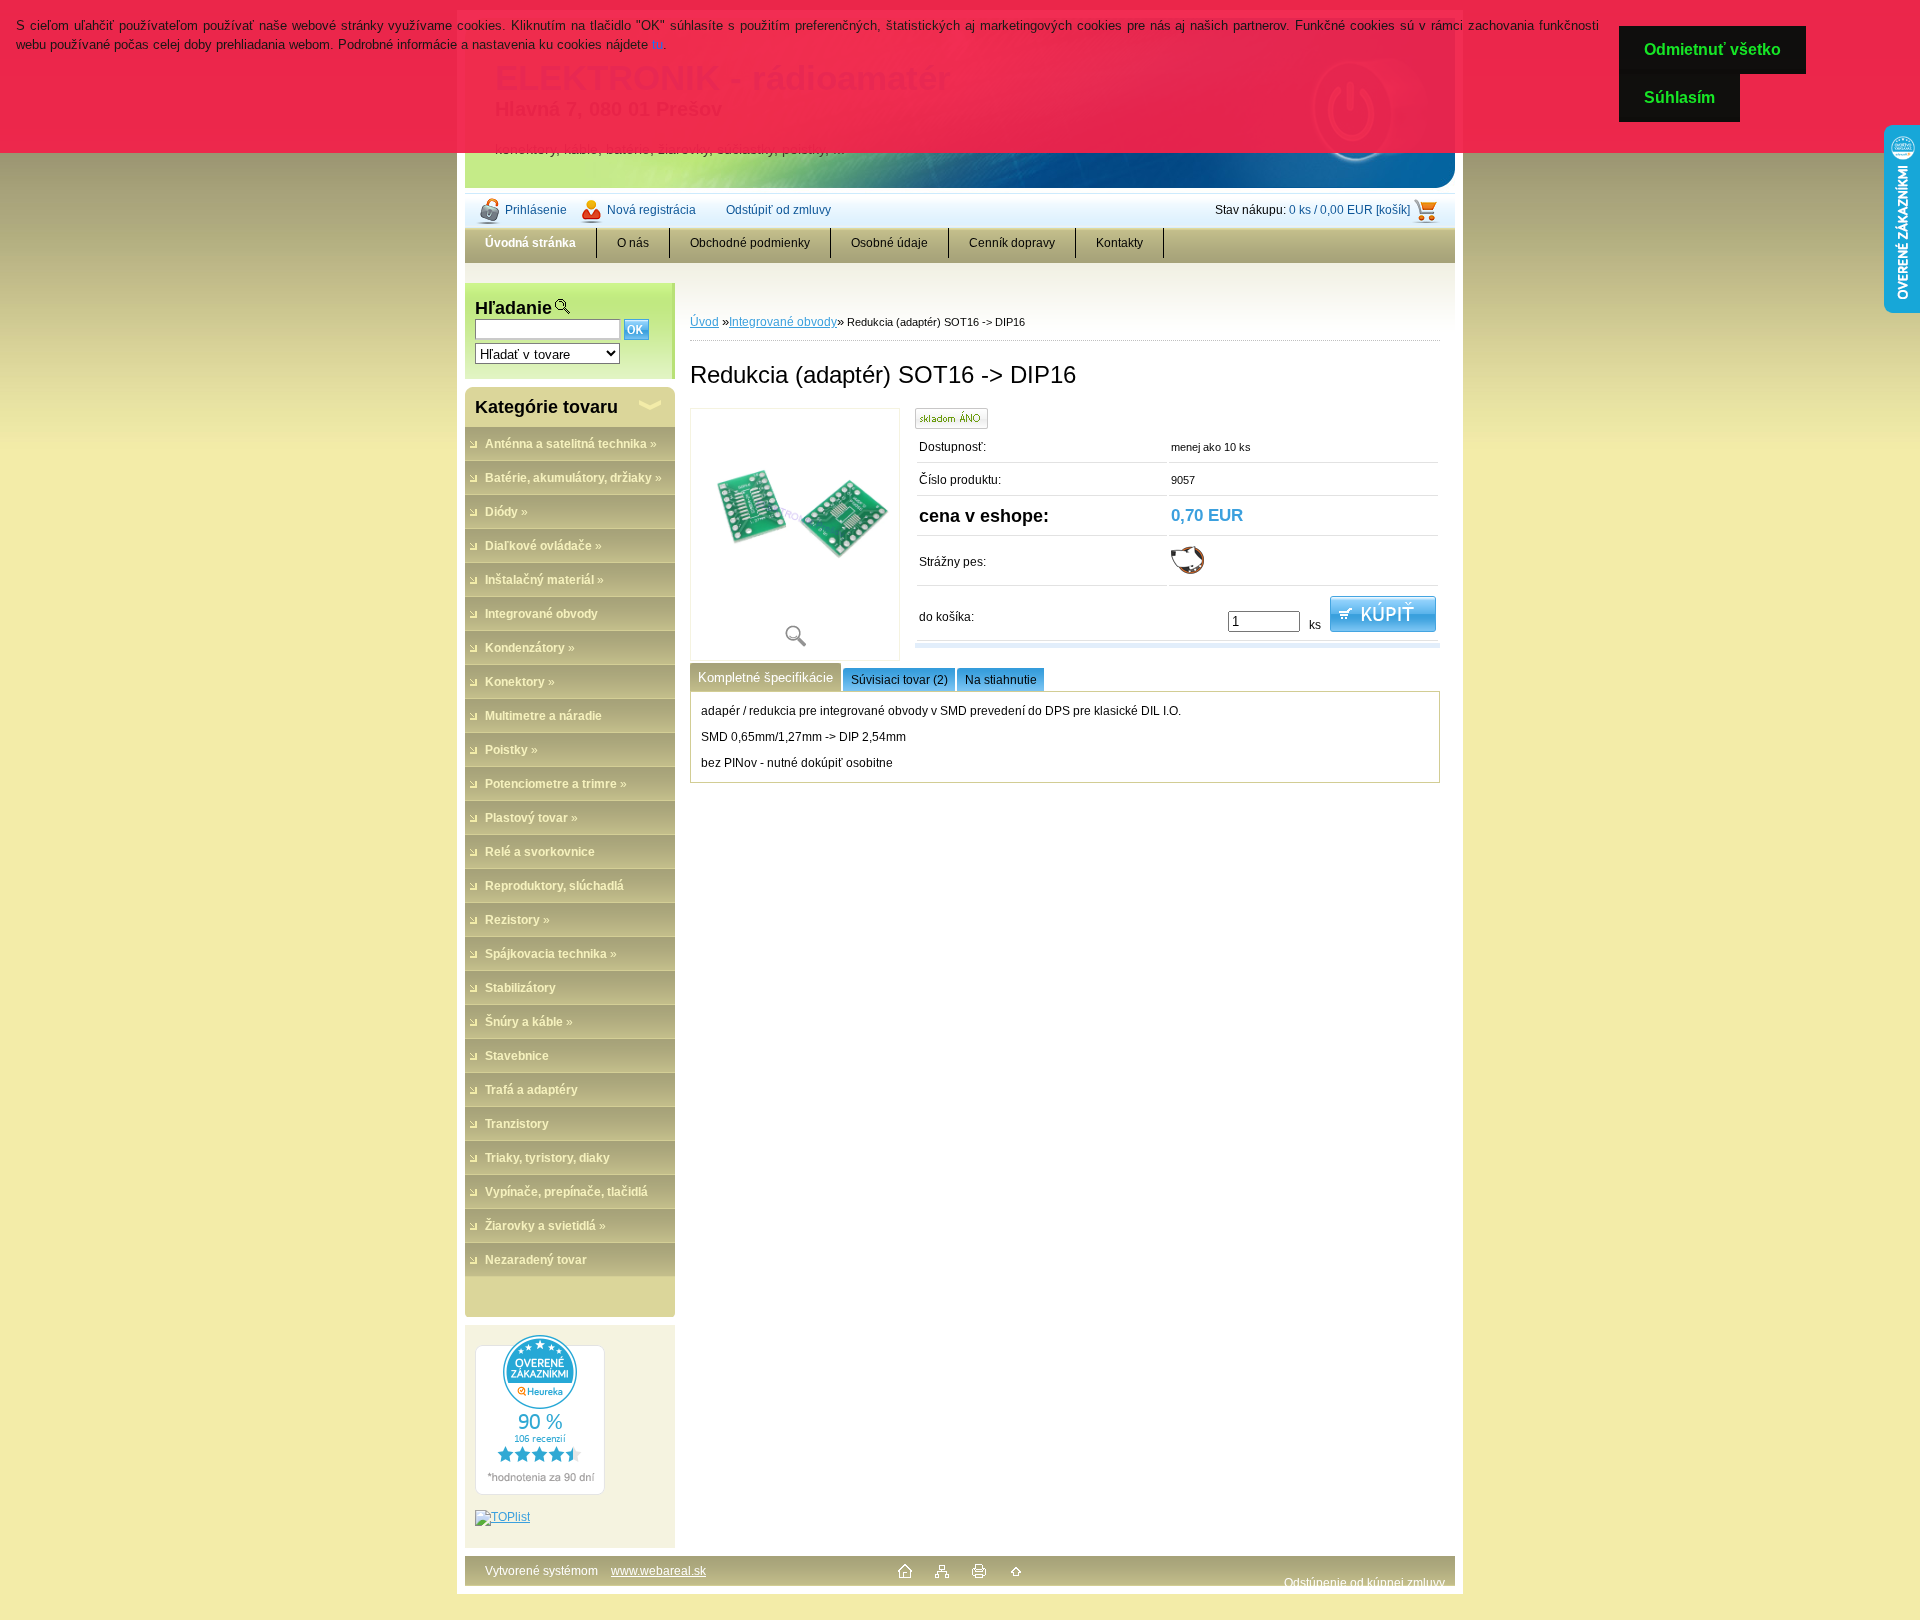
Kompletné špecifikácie (765, 677)
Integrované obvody (783, 322)
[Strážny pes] (1187, 570)
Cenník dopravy (1012, 243)
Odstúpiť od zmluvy (778, 210)
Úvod (704, 322)
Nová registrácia (651, 210)
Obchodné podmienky (750, 243)
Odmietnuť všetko (1712, 49)
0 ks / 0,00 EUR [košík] (1349, 210)
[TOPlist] (502, 1517)
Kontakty (1119, 243)
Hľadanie (513, 308)
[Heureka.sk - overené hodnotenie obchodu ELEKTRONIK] (540, 1491)
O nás (633, 243)
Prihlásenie (536, 210)
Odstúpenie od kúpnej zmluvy (1364, 1583)
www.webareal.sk (658, 1571)
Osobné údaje (889, 243)
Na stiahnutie (1001, 680)
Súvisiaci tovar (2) (899, 680)
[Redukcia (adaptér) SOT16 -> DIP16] (795, 534)
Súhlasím (1679, 97)
